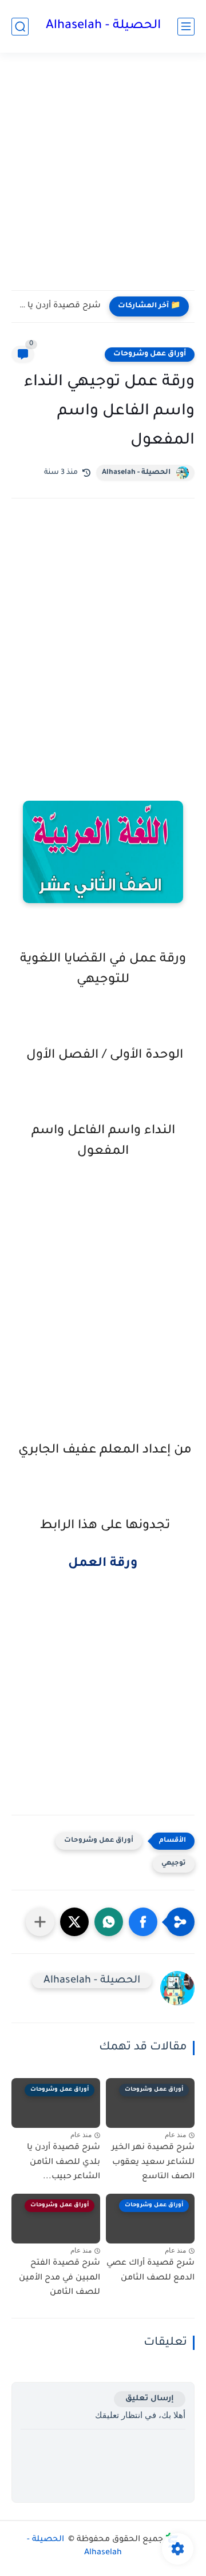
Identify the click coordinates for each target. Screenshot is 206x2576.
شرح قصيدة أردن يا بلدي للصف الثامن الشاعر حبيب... (59, 306)
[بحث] (20, 27)
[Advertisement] (103, 179)
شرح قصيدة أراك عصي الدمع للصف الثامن (150, 2271)
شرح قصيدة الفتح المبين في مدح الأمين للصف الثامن (60, 2278)
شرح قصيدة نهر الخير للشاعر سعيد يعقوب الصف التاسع (153, 2163)
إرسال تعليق (150, 2399)
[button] (143, 1922)
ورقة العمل (103, 1564)
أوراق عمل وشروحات (150, 354)
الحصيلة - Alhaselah (103, 26)
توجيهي (174, 1864)
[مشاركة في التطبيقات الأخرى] (40, 1922)
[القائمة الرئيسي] (186, 27)
